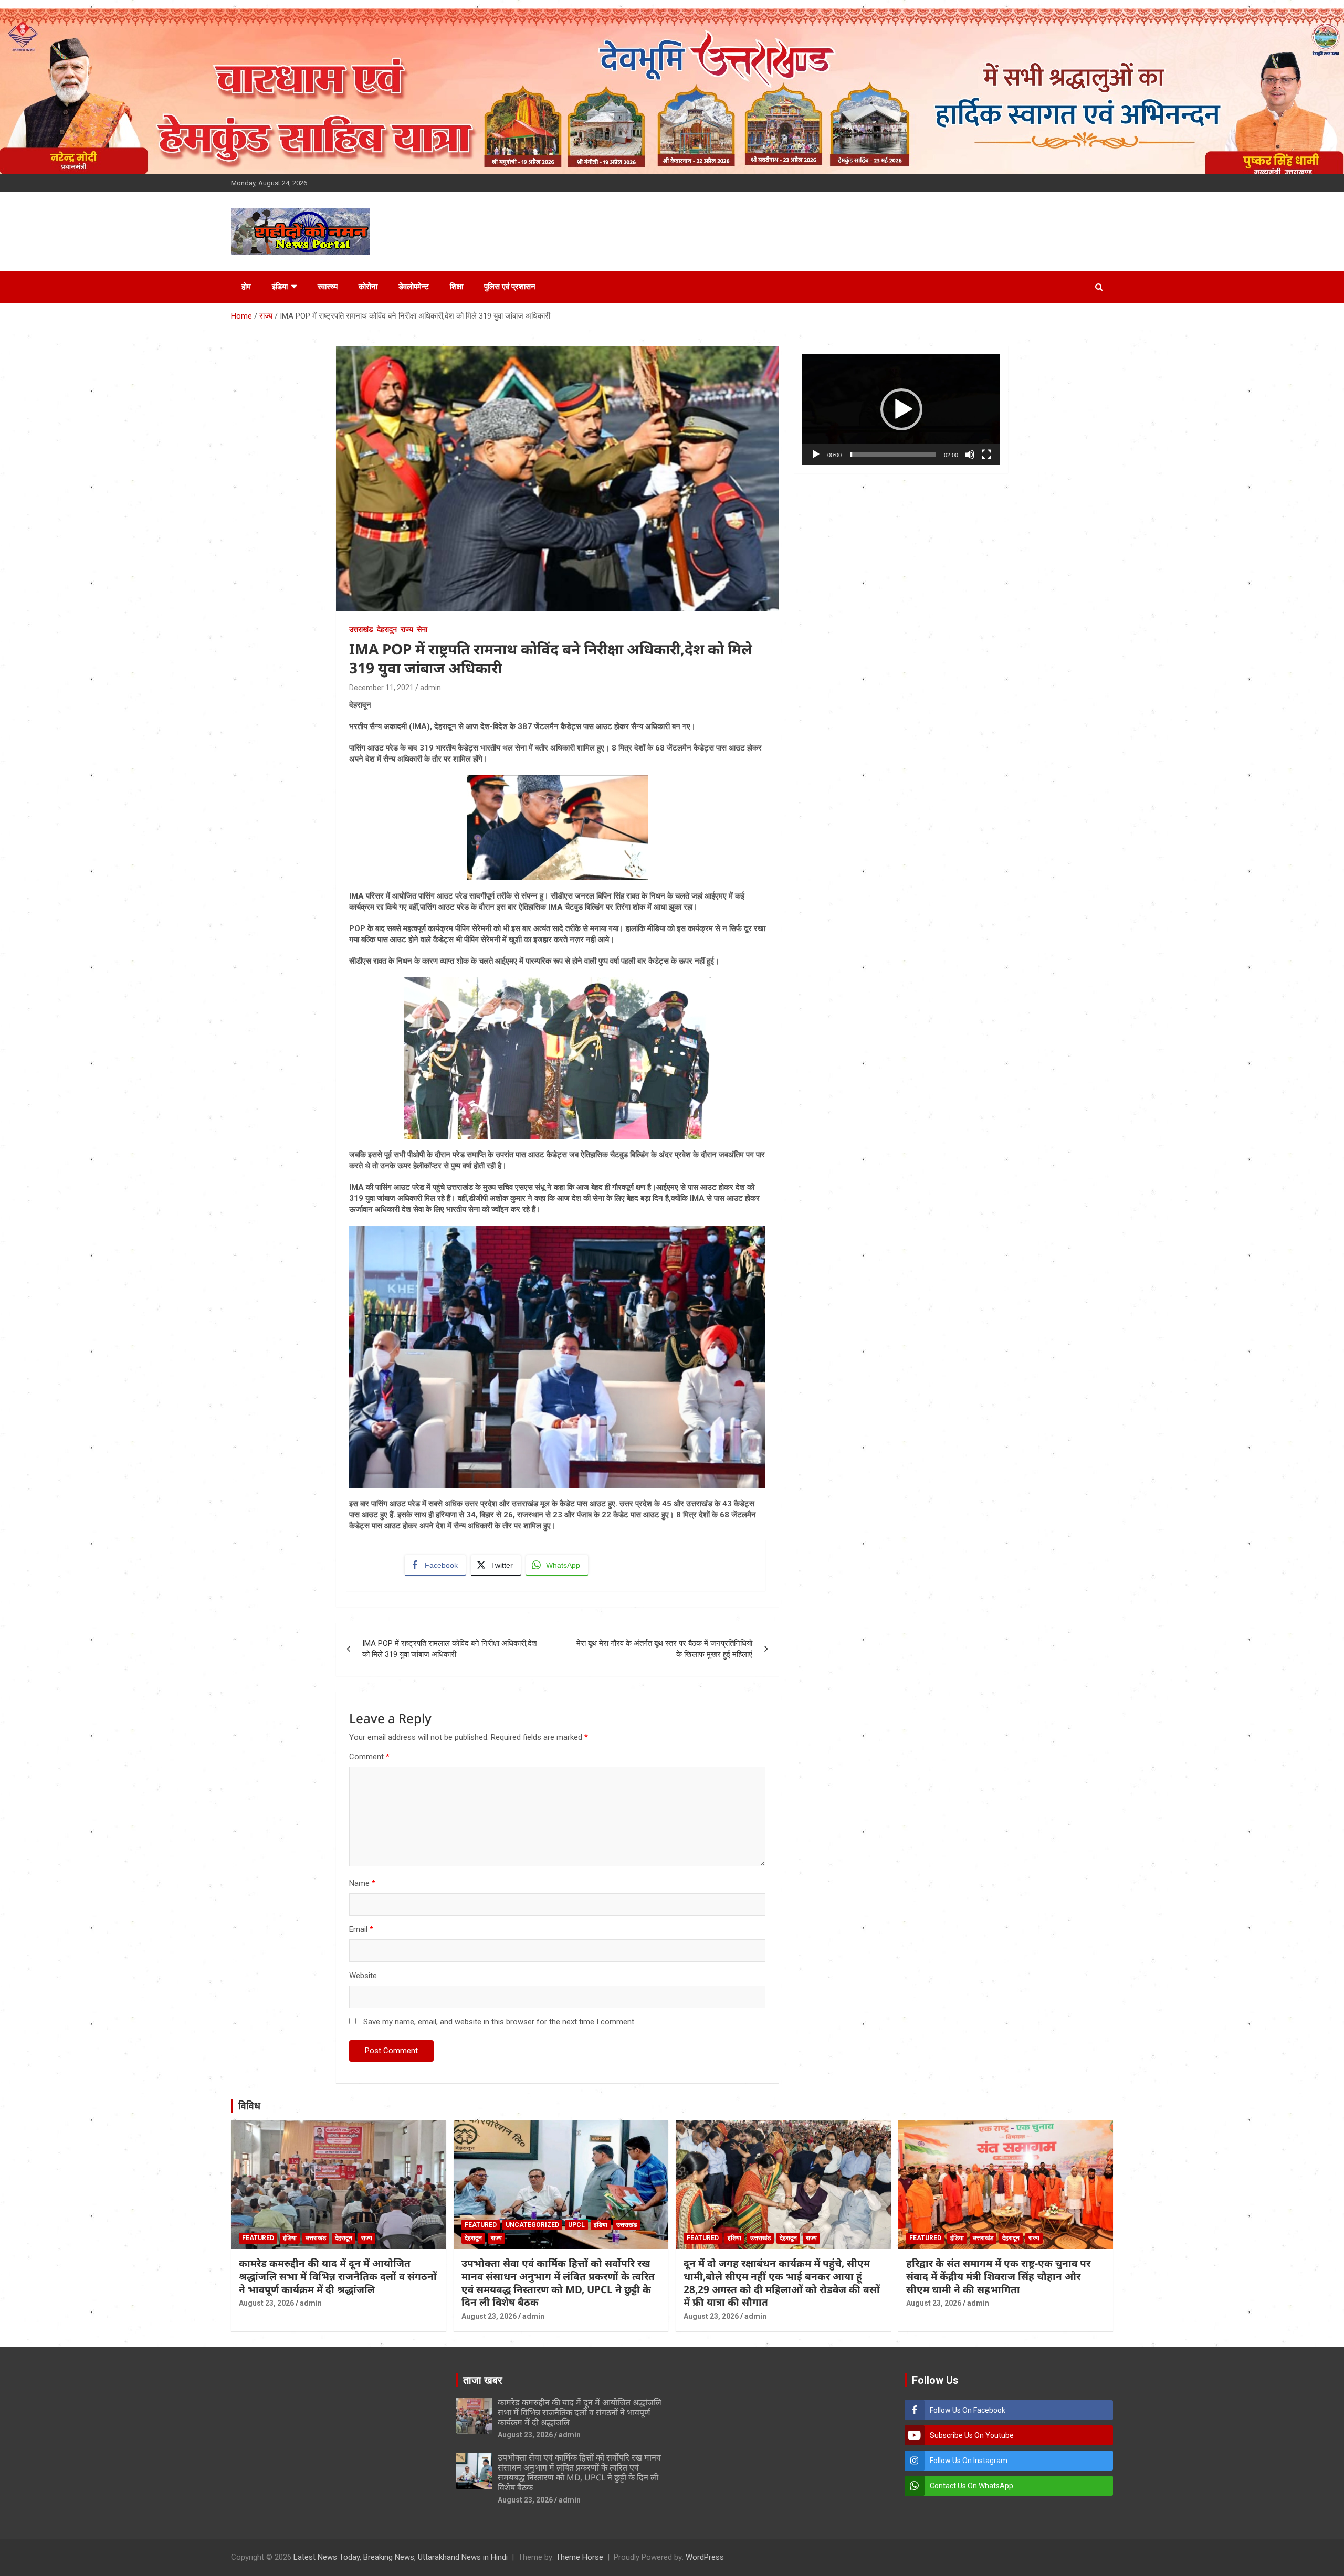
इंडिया (280, 287)
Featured (258, 2238)
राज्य (407, 629)
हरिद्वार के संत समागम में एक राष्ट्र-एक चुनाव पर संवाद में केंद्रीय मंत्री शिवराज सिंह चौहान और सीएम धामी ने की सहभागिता (998, 2276)
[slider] (893, 455)
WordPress (705, 2557)
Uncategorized (532, 2225)
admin (430, 688)
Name (362, 1883)
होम (246, 287)
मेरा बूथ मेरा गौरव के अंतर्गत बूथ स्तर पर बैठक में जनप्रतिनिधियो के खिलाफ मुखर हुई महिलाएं (664, 1649)
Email (361, 1929)
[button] (901, 409)
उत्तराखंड (361, 629)
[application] (901, 409)
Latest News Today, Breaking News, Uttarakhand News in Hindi (401, 2557)
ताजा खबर (483, 2380)
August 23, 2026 (266, 2303)
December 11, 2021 (381, 688)
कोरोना (368, 287)
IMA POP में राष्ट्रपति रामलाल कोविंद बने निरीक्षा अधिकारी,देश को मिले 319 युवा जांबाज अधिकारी (450, 1649)
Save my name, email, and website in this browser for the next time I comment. (500, 2022)
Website (363, 1976)
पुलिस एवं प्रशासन (510, 287)
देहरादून (387, 629)
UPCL (576, 2225)
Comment (369, 1757)
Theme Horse (580, 2557)
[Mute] (970, 455)
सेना (422, 629)
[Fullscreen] (986, 455)
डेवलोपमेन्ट (414, 287)
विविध (249, 2106)
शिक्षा (456, 287)
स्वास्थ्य (328, 287)
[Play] (816, 455)
